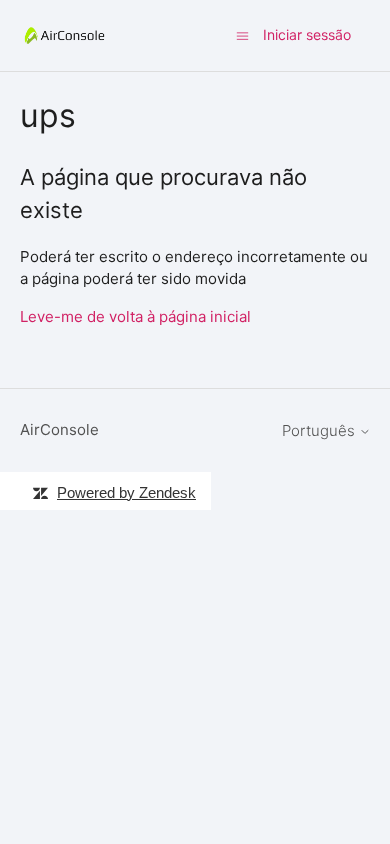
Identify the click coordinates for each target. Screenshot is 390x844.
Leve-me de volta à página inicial (135, 316)
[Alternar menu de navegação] (242, 34)
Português (320, 430)
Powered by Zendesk (126, 492)
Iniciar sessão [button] (307, 34)
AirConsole (59, 429)
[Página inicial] (65, 35)
